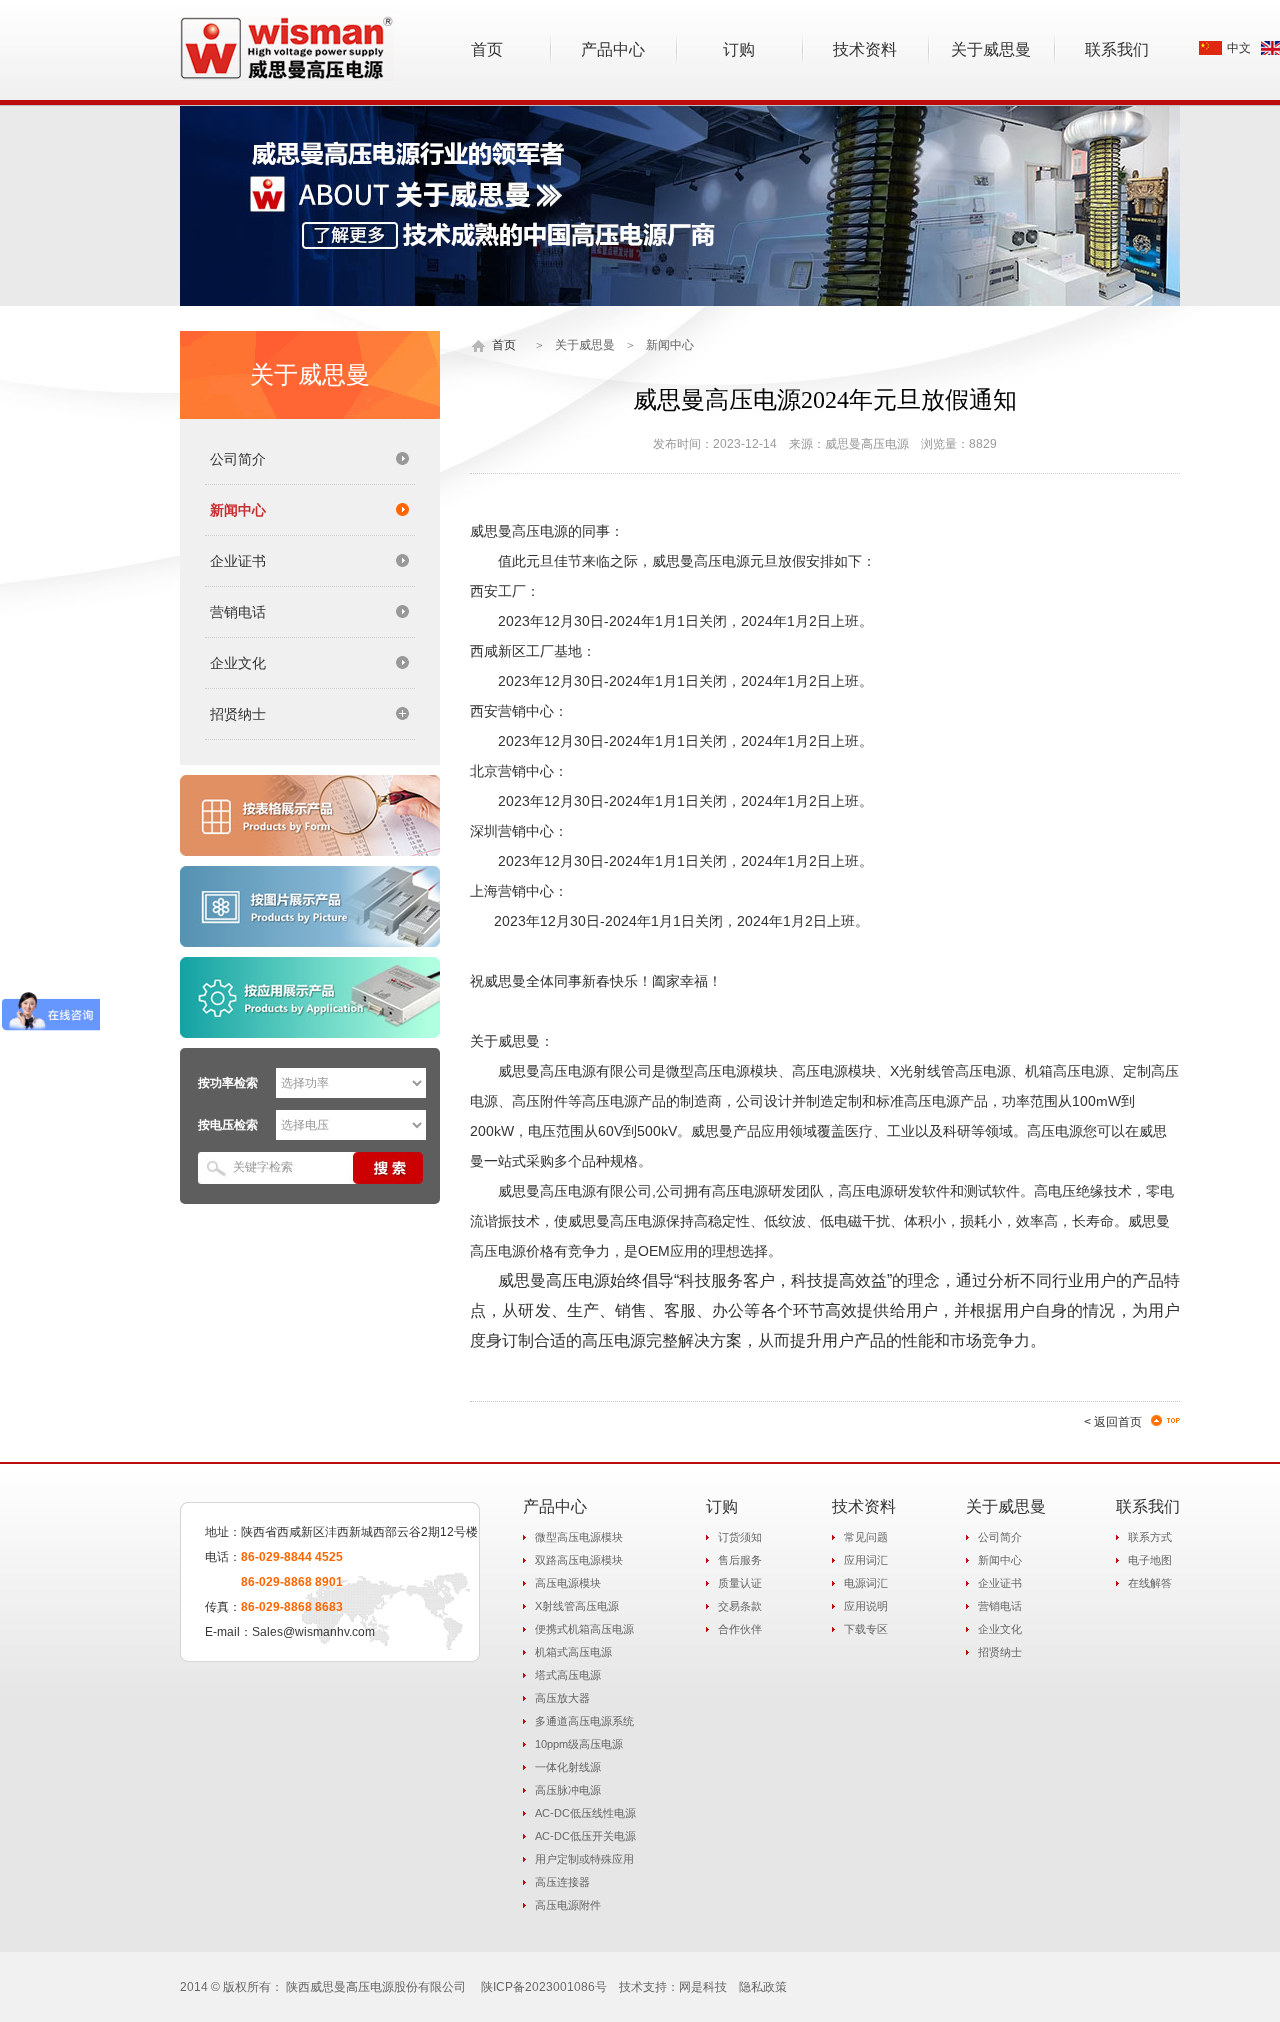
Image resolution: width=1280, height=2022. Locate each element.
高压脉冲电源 (568, 1790)
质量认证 (740, 1583)
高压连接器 (562, 1882)
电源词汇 (866, 1583)
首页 (504, 345)
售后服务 (740, 1560)
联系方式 (1150, 1537)
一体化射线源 (568, 1767)
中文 (1239, 48)
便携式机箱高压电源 (584, 1629)
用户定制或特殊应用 (584, 1859)
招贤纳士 (1000, 1652)
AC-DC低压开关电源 (585, 1836)
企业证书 (238, 561)
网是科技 (703, 1987)
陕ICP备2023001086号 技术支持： (580, 1987)
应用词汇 (866, 1560)
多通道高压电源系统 (584, 1721)
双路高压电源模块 (579, 1560)
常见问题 (866, 1537)
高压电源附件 (568, 1905)
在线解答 (1150, 1583)
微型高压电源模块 (579, 1537)
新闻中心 (238, 510)
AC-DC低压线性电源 (585, 1813)
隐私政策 (763, 1987)
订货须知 (740, 1537)
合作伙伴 (740, 1629)
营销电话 (238, 612)
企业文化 (238, 663)
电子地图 (1150, 1560)
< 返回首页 (1113, 1422)
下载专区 (866, 1629)
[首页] (479, 345)
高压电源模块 (568, 1583)
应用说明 (866, 1606)
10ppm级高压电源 (579, 1744)
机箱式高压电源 (573, 1652)
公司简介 (238, 459)
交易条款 (740, 1606)
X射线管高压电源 (577, 1606)
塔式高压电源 (568, 1675)
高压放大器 (562, 1698)
